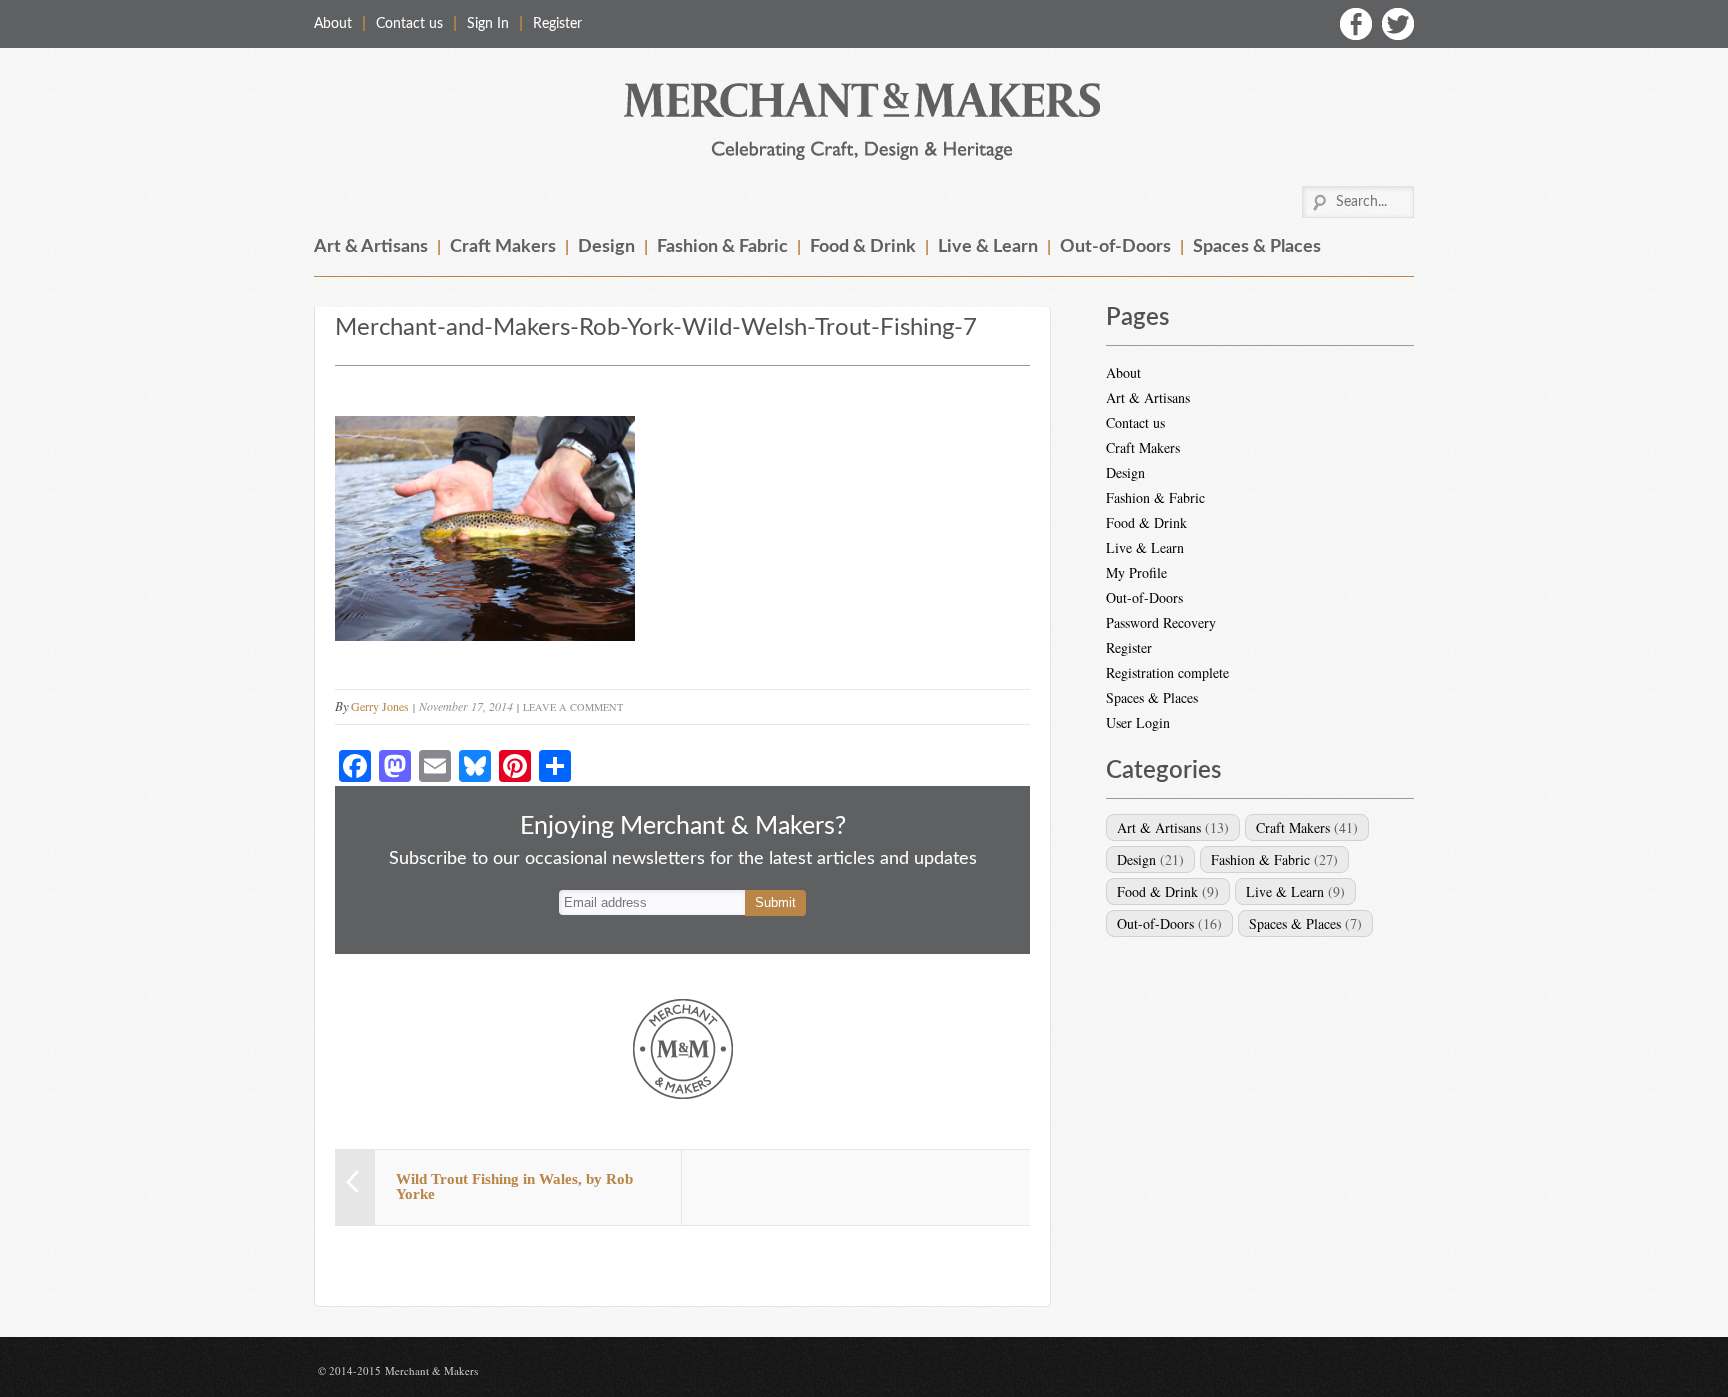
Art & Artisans (371, 247)
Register (557, 24)
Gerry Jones (380, 706)
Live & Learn (988, 247)
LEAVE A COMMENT (573, 707)
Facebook (1356, 24)
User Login (1138, 722)
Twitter (1398, 24)
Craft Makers (503, 247)
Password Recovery (1161, 622)
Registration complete (1167, 672)
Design (606, 247)
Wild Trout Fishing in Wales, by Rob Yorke (514, 1186)
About (333, 24)
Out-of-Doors (1115, 247)
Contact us (409, 24)
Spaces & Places (1257, 247)
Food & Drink (863, 247)
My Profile (1136, 572)
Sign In (488, 24)
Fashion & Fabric (722, 247)
